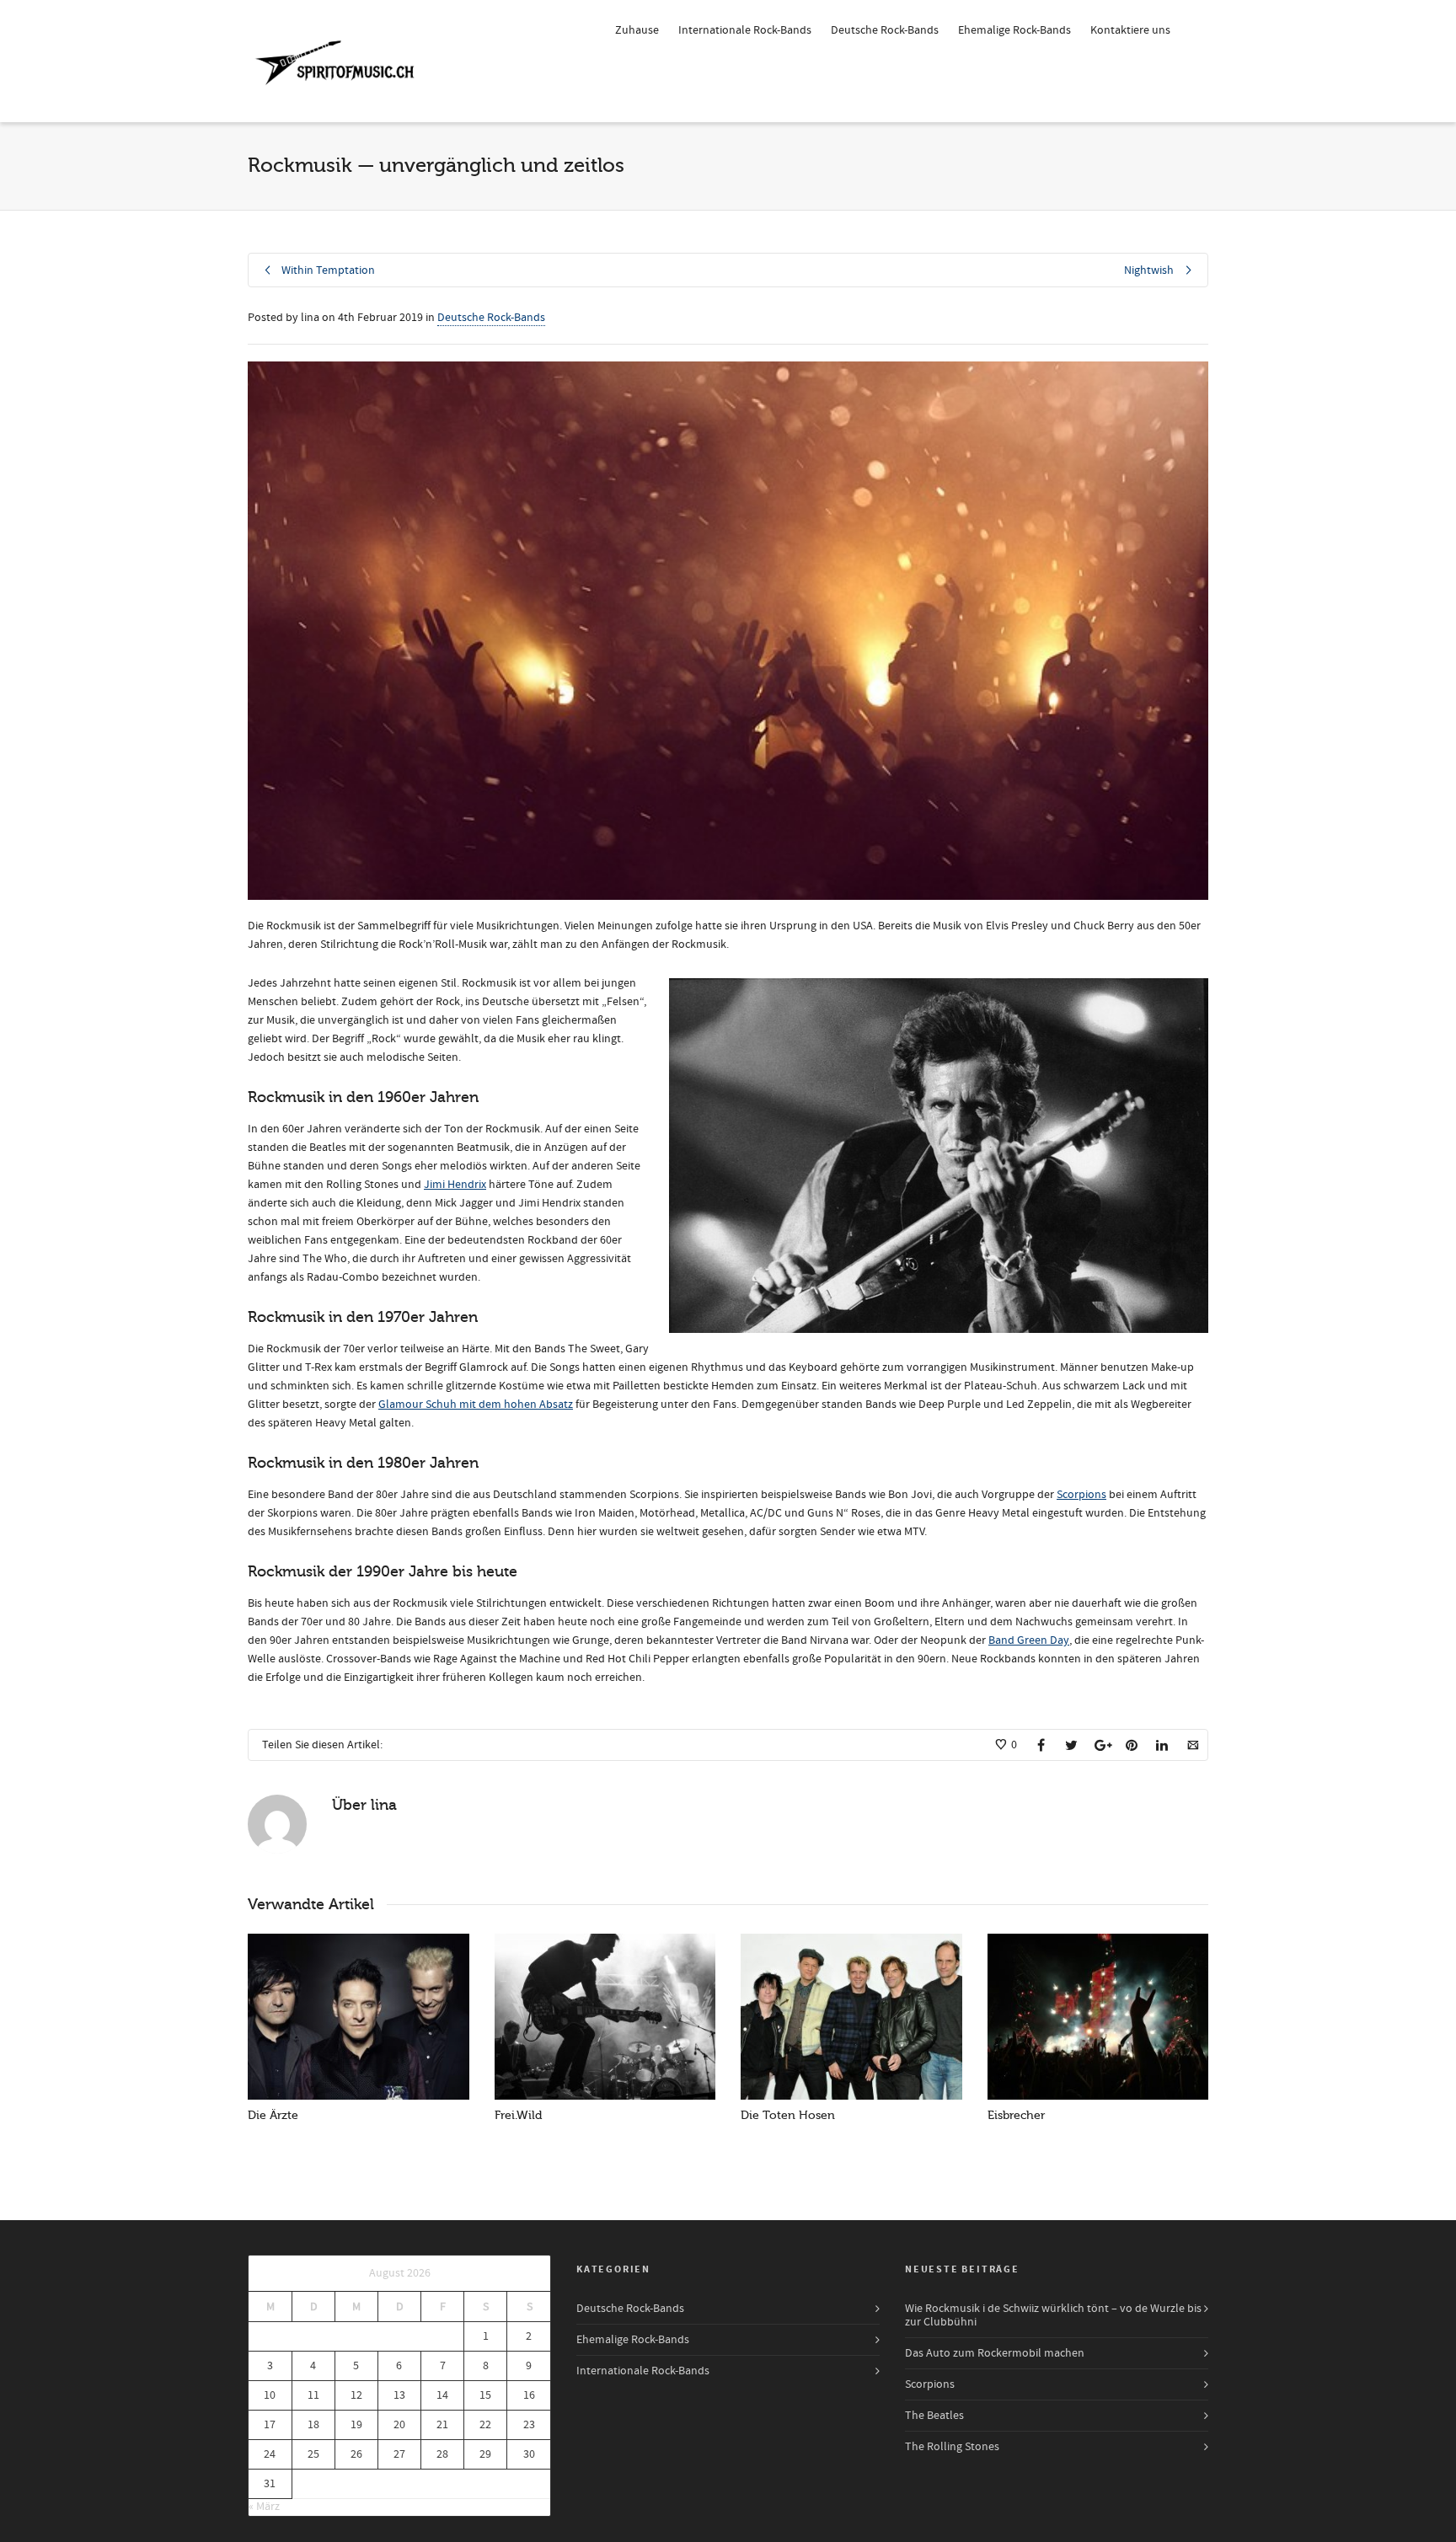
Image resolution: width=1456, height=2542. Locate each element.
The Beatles (934, 2416)
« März (264, 2507)
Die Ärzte (273, 2115)
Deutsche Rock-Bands (885, 30)
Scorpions (1081, 1495)
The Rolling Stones (952, 2447)
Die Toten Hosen (788, 2115)
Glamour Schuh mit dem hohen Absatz (476, 1405)
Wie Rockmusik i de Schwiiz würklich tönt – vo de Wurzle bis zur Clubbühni (1053, 2315)
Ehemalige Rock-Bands (1014, 30)
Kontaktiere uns (1130, 30)
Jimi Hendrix (455, 1185)
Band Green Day (1029, 1640)
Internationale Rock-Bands (745, 30)
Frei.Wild (518, 2115)
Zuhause (637, 30)
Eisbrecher (1016, 2115)
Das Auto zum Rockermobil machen (995, 2353)
